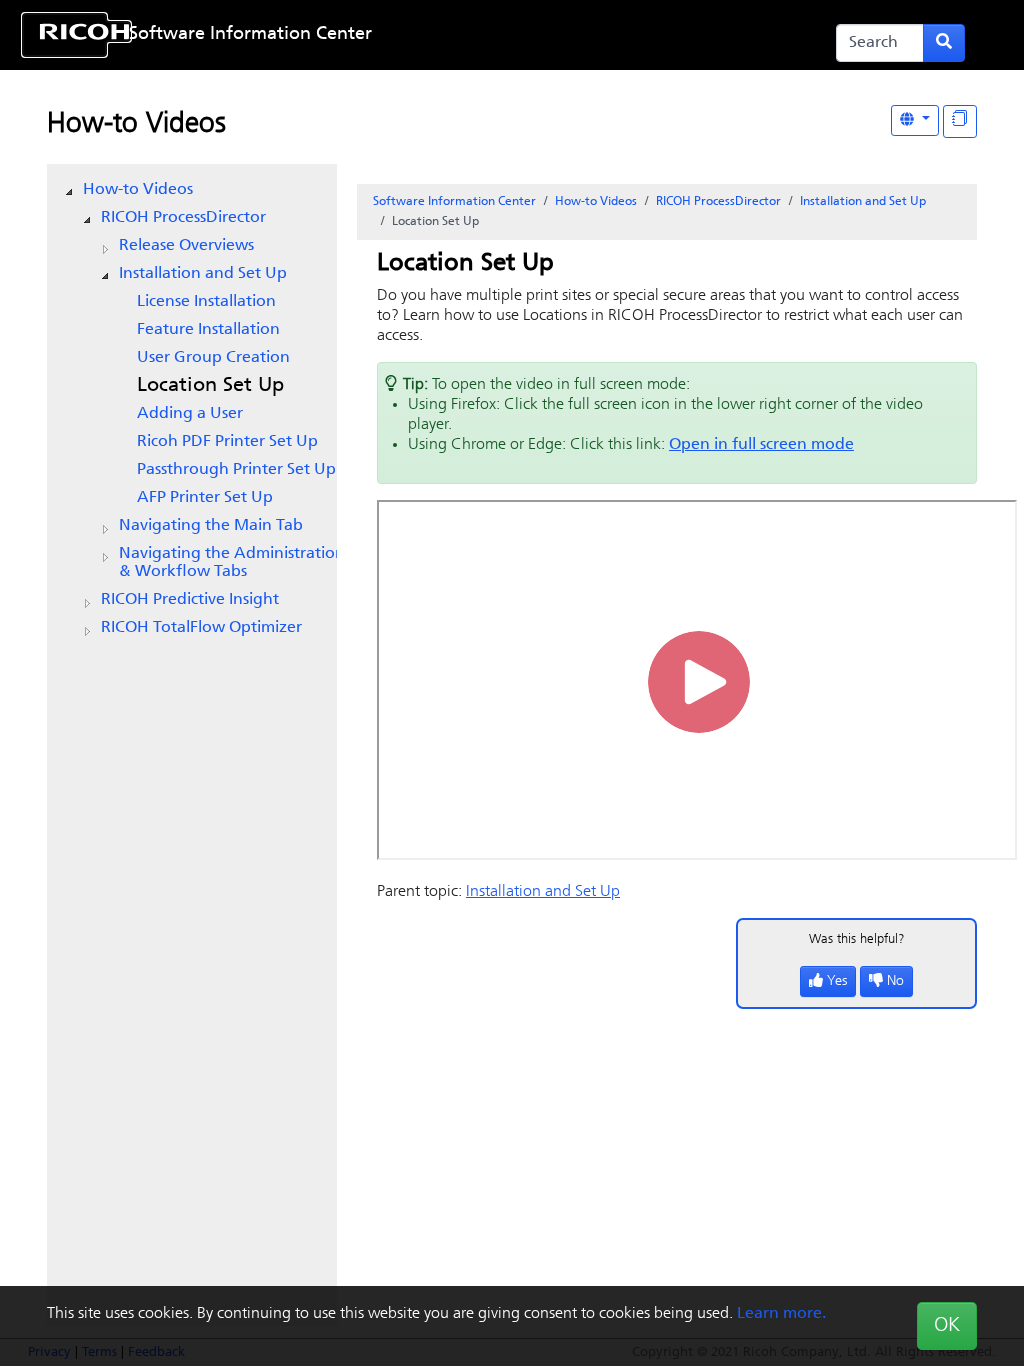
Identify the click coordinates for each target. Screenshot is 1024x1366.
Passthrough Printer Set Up (236, 470)
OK (947, 1326)
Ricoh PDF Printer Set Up (227, 442)
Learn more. (781, 1314)
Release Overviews (186, 246)
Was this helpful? (857, 939)
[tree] (192, 409)
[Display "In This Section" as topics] (960, 121)
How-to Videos (136, 125)
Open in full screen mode (761, 445)
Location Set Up (210, 386)
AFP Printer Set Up (205, 498)
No (895, 981)
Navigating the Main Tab (211, 526)
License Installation (206, 302)
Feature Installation (208, 330)
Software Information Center (250, 35)
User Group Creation (213, 358)
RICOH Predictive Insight (190, 600)
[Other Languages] (915, 120)
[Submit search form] (944, 43)
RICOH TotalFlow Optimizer (201, 628)
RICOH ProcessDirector (183, 218)
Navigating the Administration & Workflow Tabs (232, 563)
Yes (837, 981)
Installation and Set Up (203, 274)
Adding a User (190, 414)
